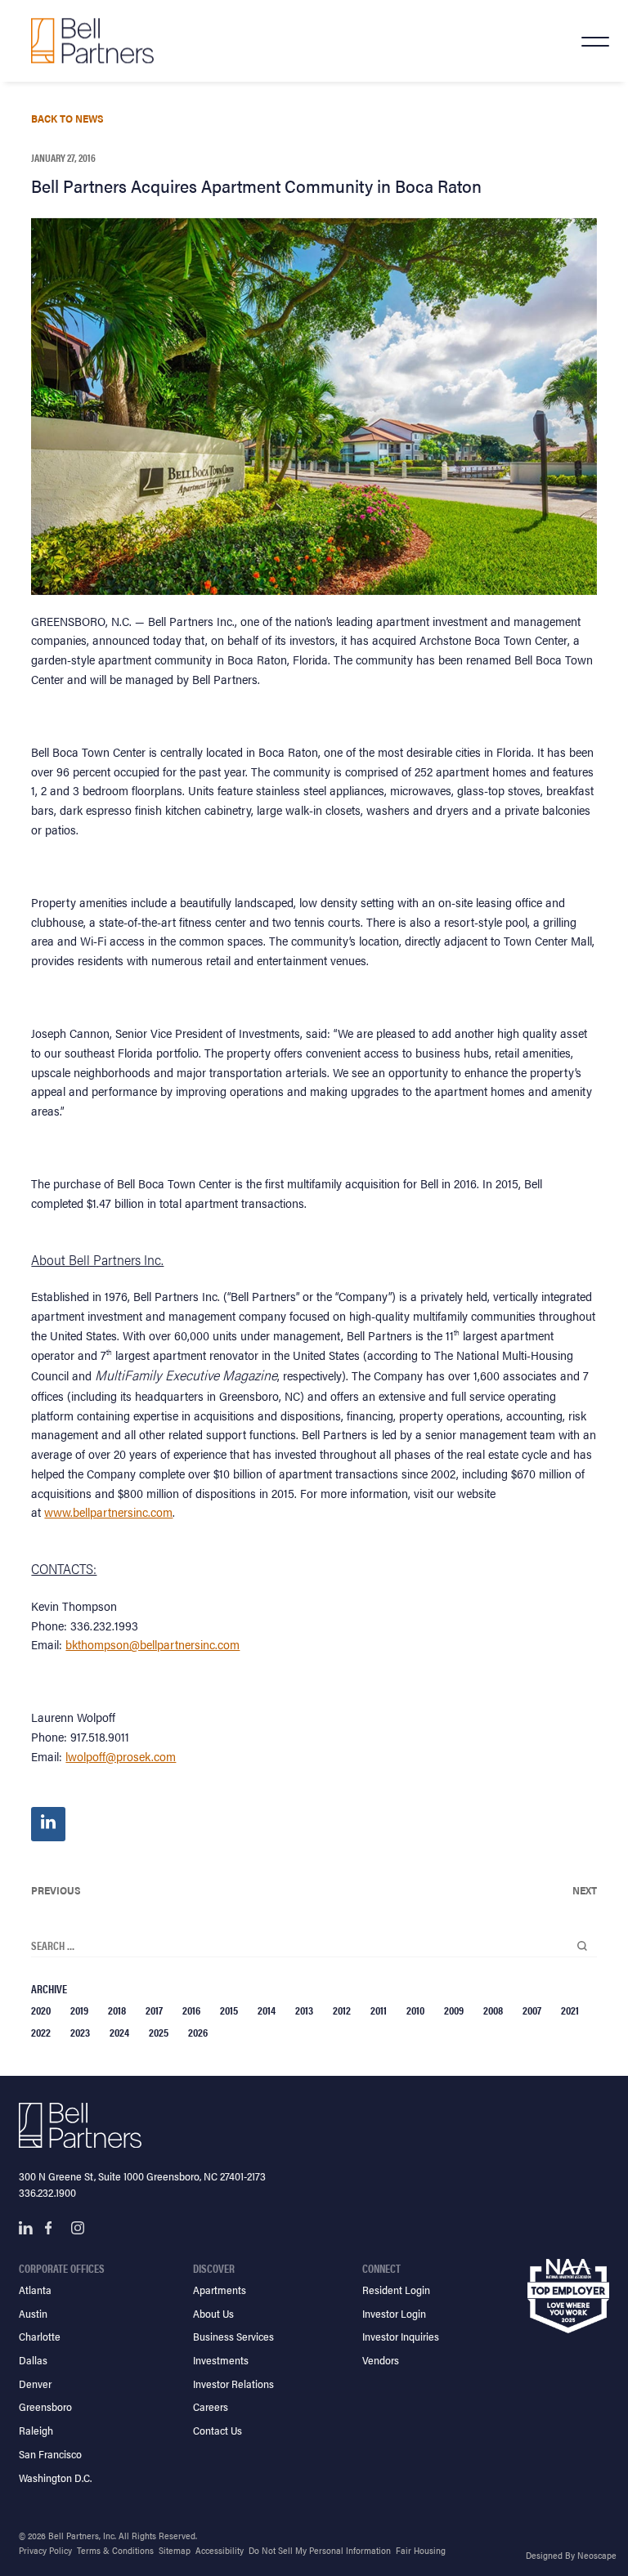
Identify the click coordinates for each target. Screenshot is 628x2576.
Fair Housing (421, 2550)
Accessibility (220, 2550)
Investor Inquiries (401, 2336)
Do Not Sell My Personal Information (320, 2550)
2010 (415, 2010)
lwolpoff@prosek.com (121, 1756)
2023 (80, 2032)
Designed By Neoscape (571, 2555)
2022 (41, 2032)
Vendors (381, 2360)
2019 (79, 2010)
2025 (159, 2032)
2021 (570, 2010)
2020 (41, 2010)
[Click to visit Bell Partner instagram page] (78, 2228)
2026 (198, 2032)
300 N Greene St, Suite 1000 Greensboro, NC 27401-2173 (142, 2176)
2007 (532, 2010)
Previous (56, 1890)
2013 (304, 2010)
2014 (267, 2010)
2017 (154, 2010)
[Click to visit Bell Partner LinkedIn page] (25, 2228)
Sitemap (175, 2550)
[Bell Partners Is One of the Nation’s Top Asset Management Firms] (92, 40)
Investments (221, 2360)
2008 (493, 2010)
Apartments (220, 2290)
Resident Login (396, 2290)
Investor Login (394, 2313)
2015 (229, 2010)
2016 (191, 2010)
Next (585, 1890)
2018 (117, 2010)
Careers (211, 2406)
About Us (213, 2313)
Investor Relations (233, 2384)
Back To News (67, 118)
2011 (379, 2010)
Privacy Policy (45, 2550)
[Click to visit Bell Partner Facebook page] (52, 2228)
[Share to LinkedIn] (48, 1824)
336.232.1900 (47, 2192)
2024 (119, 2032)
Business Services (233, 2336)
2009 (454, 2010)
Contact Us (218, 2430)
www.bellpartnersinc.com (108, 1512)
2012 (342, 2010)
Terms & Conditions (115, 2550)
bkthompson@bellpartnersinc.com (153, 1644)
